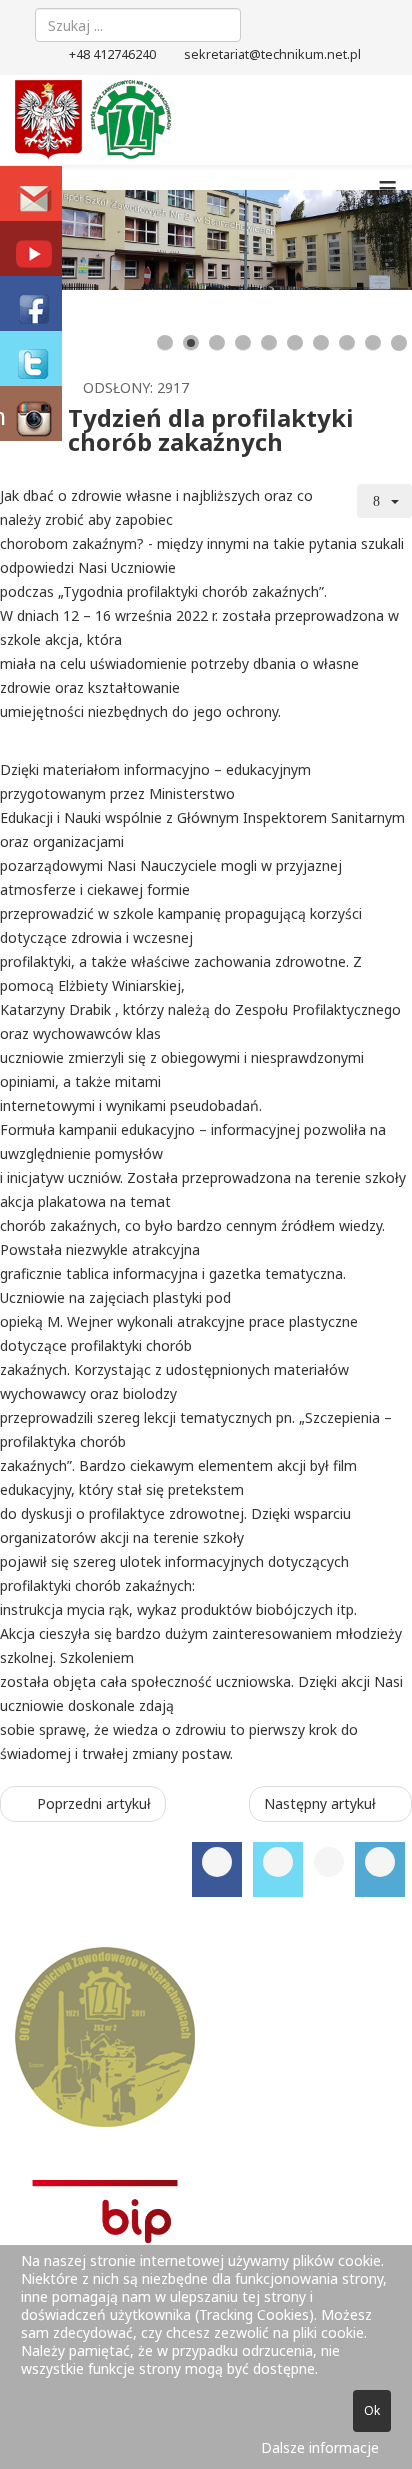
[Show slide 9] (373, 343)
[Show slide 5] (269, 343)
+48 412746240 (112, 54)
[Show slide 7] (321, 343)
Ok (372, 2410)
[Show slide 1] (165, 343)
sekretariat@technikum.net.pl (272, 54)
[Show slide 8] (347, 343)
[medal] (206, 2037)
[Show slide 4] (243, 343)
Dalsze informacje (320, 2447)
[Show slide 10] (399, 343)
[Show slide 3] (217, 343)
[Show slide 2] (191, 343)
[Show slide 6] (295, 343)
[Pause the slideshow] (351, 240)
